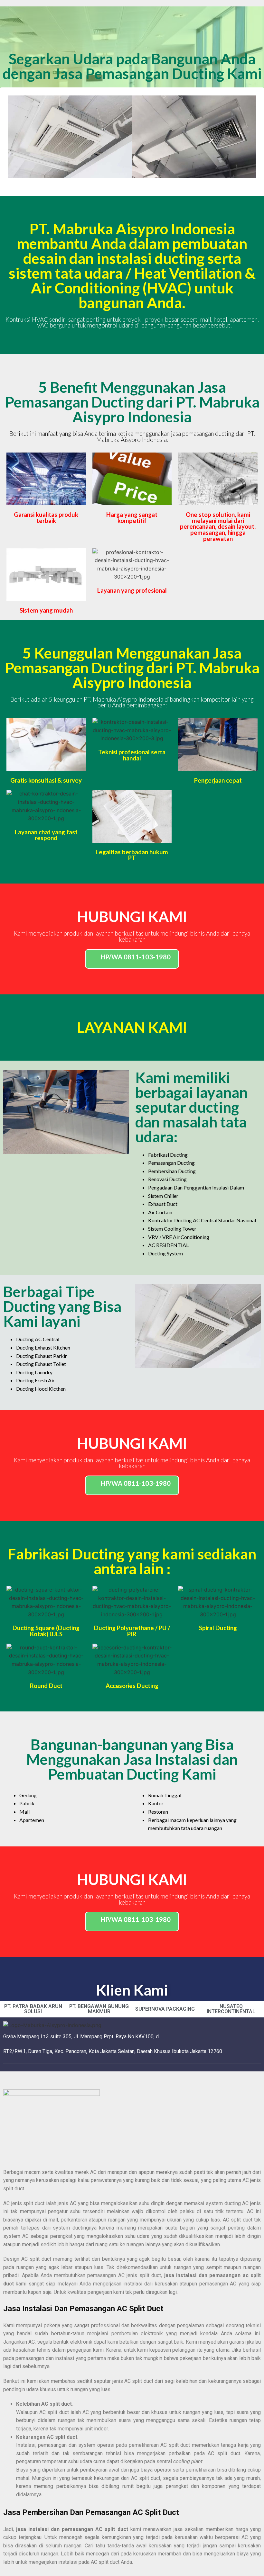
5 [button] (145, 183)
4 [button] (138, 183)
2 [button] (126, 183)
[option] (70, 137)
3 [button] (132, 183)
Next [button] (246, 137)
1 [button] (119, 183)
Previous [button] (18, 137)
